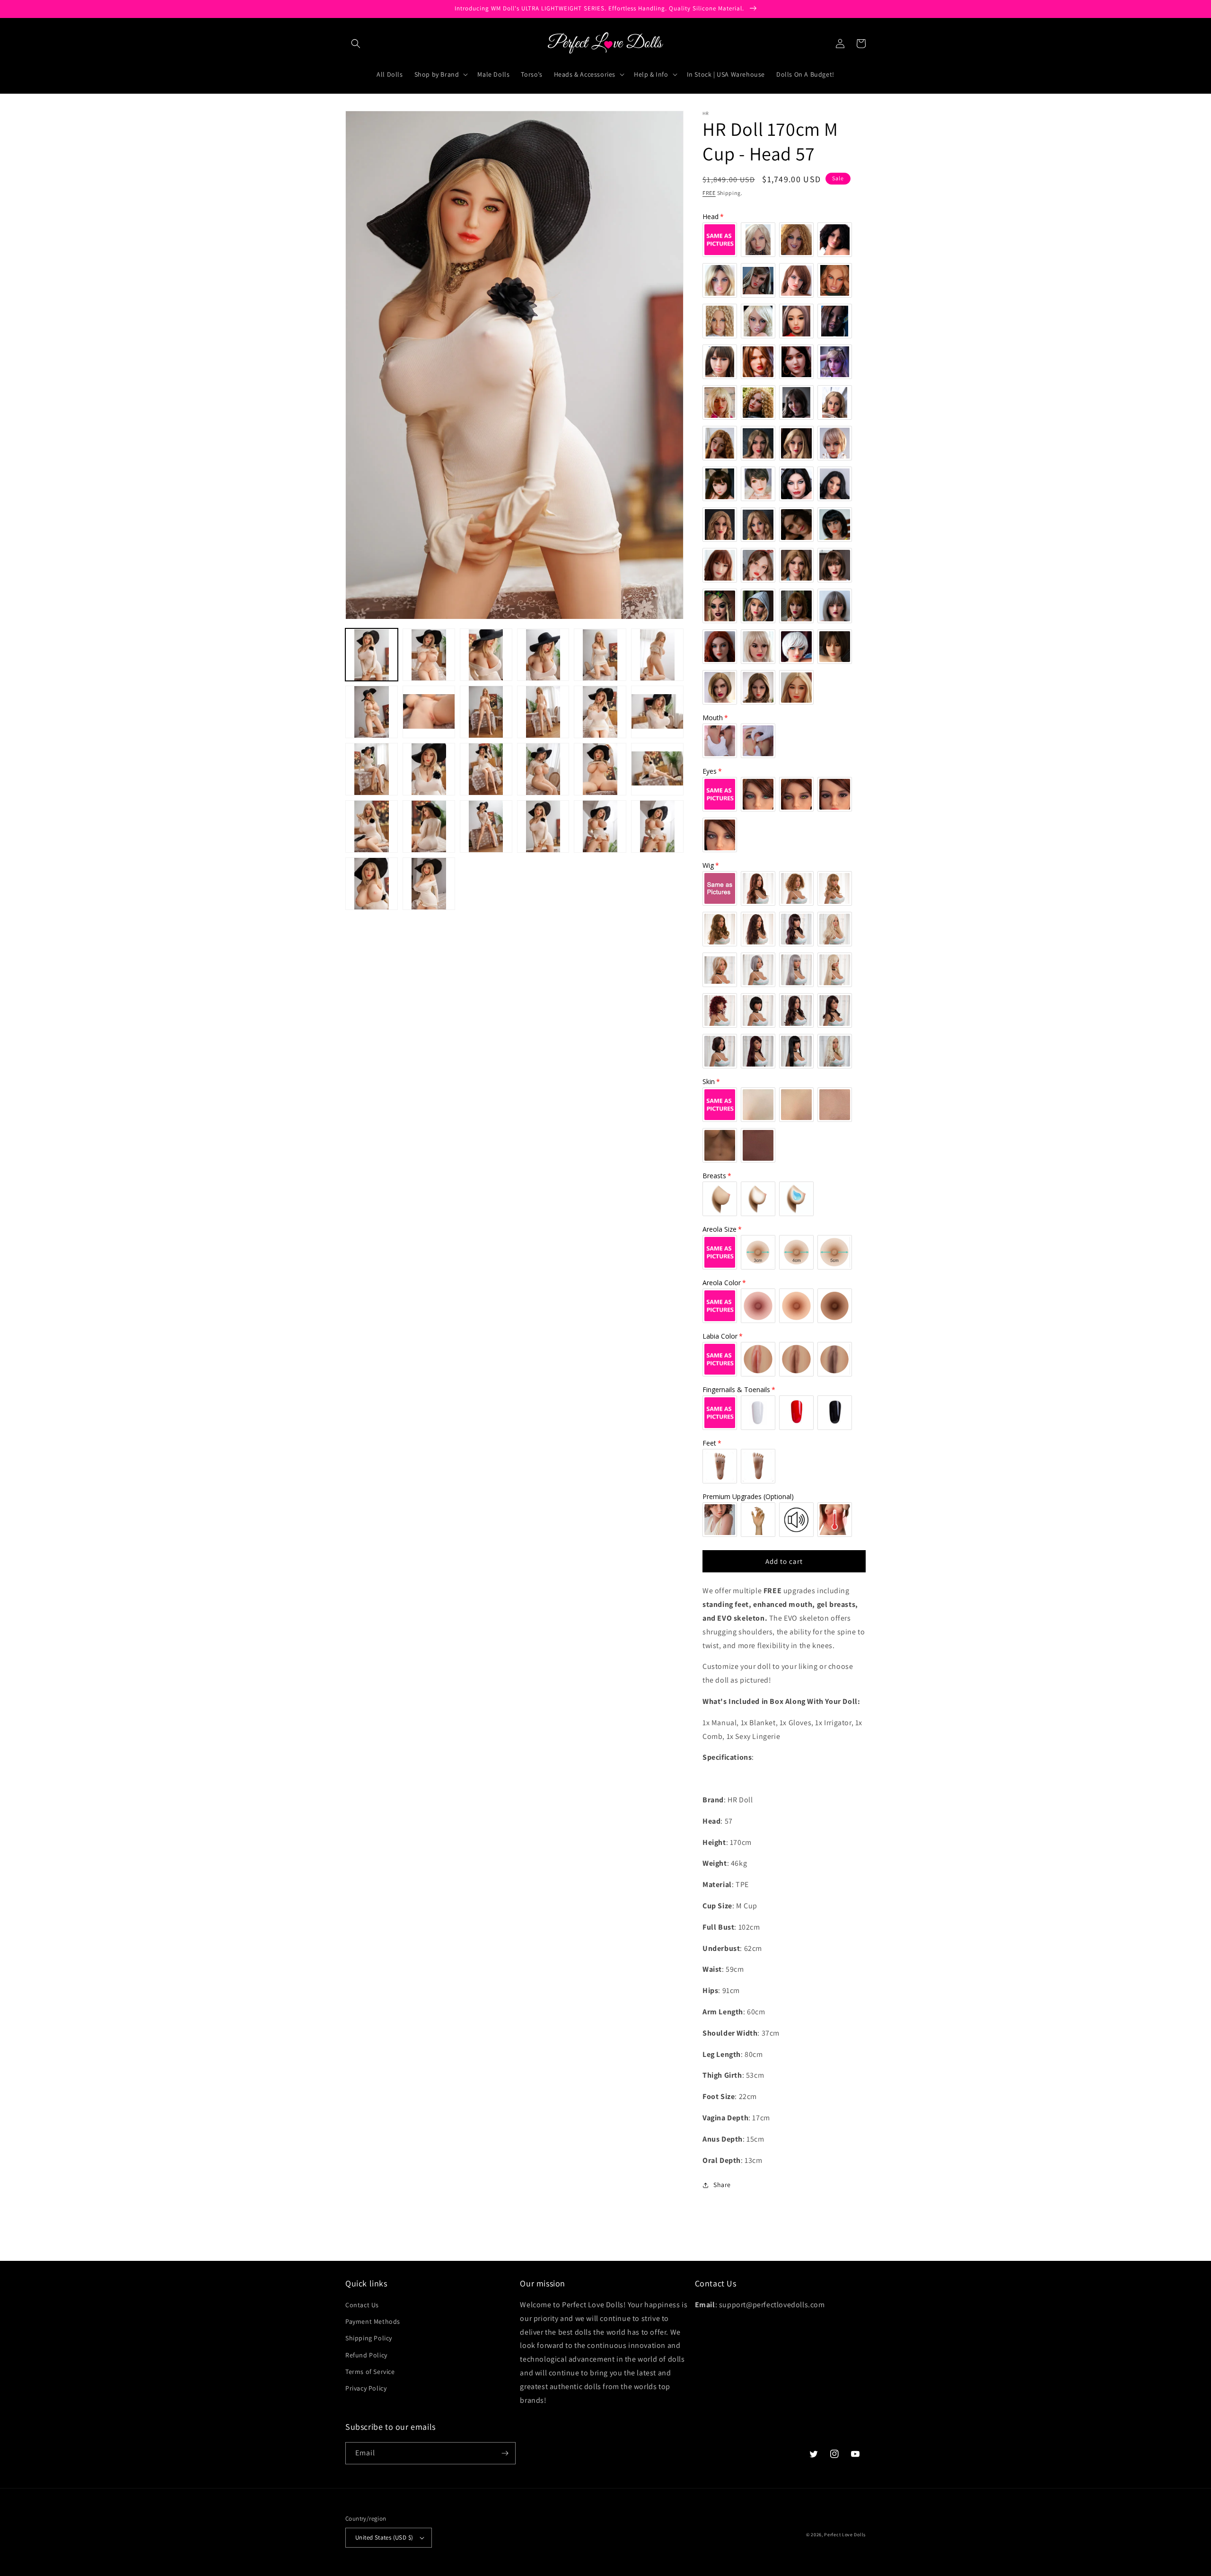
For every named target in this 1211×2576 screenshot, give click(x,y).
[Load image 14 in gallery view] (429, 769)
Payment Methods (373, 2321)
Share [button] (722, 2185)
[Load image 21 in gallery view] (486, 826)
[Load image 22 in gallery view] (543, 826)
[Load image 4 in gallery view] (543, 655)
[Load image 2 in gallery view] (429, 655)
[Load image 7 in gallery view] (372, 712)
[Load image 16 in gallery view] (543, 769)
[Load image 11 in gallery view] (600, 712)
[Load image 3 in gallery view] (486, 655)
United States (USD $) (384, 2537)
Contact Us (362, 2305)
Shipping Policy (369, 2338)
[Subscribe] (505, 2453)
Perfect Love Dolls (845, 2535)
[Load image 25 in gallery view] (372, 884)
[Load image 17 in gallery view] (600, 769)
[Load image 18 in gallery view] (657, 769)
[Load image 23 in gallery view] (600, 826)
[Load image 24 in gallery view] (657, 826)
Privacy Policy (366, 2388)
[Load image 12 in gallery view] (657, 712)
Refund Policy (366, 2355)
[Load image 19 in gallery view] (372, 826)
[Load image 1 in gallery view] (372, 655)
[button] (356, 44)
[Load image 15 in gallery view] (486, 769)
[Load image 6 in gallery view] (657, 655)
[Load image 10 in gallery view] (543, 712)
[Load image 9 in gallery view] (486, 712)
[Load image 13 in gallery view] (372, 769)
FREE (709, 193)
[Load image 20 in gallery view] (429, 826)
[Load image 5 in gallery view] (600, 655)
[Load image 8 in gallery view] (429, 712)
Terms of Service (370, 2372)
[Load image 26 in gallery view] (429, 884)
